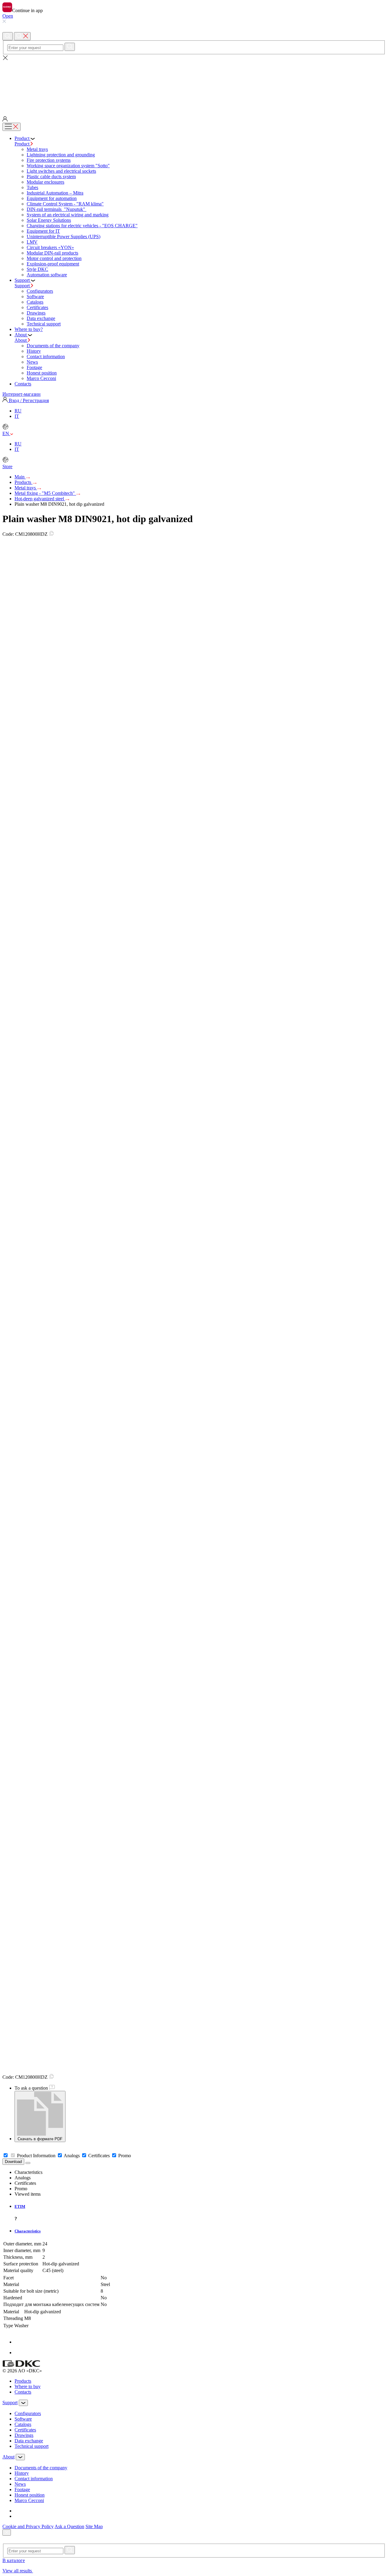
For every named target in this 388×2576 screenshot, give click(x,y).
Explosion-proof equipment (53, 264)
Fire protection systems (49, 160)
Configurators (40, 291)
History (34, 351)
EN (6, 433)
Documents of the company (53, 346)
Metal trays (37, 149)
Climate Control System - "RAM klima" (65, 204)
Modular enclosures (45, 182)
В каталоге (14, 2560)
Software (35, 297)
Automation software (47, 275)
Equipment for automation (52, 198)
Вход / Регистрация (28, 400)
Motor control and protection (54, 258)
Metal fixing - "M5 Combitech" (45, 493)
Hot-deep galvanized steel (40, 499)
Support (23, 286)
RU (18, 411)
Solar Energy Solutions (49, 220)
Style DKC (37, 269)
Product (23, 144)
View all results (18, 2571)
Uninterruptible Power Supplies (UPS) (64, 237)
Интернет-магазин (22, 394)
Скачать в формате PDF (40, 2139)
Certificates (37, 307)
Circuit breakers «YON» (50, 247)
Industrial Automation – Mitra (55, 193)
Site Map (94, 2526)
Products (23, 482)
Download (13, 2162)
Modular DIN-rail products (52, 253)
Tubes (32, 187)
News (32, 362)
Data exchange (41, 318)
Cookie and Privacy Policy (28, 2526)
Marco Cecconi (41, 378)
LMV (32, 242)
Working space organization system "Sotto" (68, 166)
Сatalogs (35, 302)
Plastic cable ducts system (51, 177)
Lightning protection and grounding (61, 155)
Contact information (46, 357)
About (21, 340)
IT (17, 416)
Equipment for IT (43, 231)
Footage (34, 367)
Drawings (36, 313)
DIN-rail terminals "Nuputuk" (57, 209)
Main (20, 477)
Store (7, 467)
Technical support (44, 324)
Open (8, 16)
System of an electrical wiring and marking (68, 215)
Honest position (42, 373)
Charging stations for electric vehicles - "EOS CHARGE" (82, 226)
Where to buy (28, 2386)
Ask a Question (69, 2526)
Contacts (23, 2392)
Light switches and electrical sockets (61, 171)
